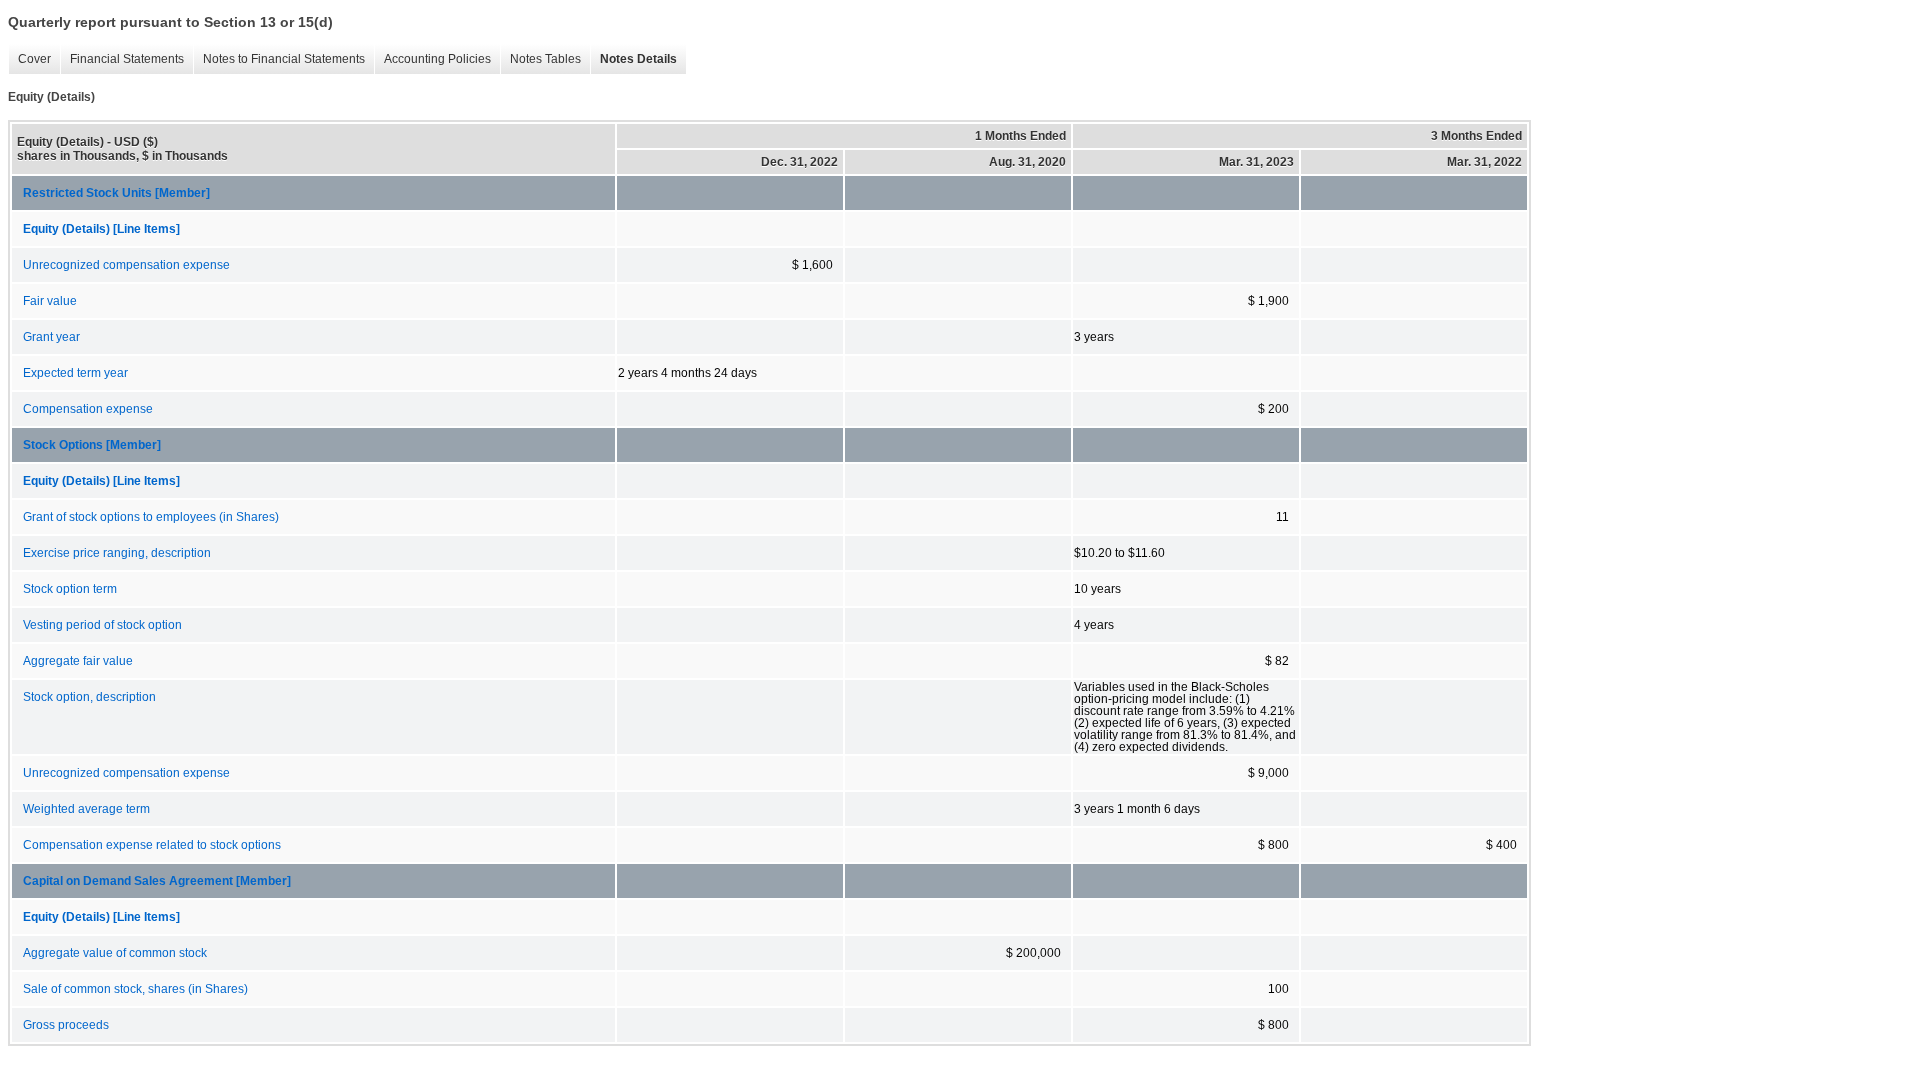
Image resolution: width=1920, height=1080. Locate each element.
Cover (29, 59)
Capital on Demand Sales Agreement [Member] (157, 881)
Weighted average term (86, 809)
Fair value (50, 301)
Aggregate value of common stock (115, 953)
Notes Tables (540, 59)
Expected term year (75, 373)
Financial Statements (122, 59)
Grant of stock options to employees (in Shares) (151, 517)
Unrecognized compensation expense (126, 265)
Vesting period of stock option (102, 625)
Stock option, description (89, 697)
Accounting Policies (432, 59)
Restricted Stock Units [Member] (116, 193)
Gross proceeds (66, 1025)
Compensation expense (88, 409)
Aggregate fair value (78, 661)
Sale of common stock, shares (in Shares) (135, 989)
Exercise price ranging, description (117, 553)
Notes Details (633, 59)
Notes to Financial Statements (279, 59)
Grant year (51, 337)
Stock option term (70, 589)
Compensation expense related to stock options (152, 845)
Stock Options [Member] (92, 445)
